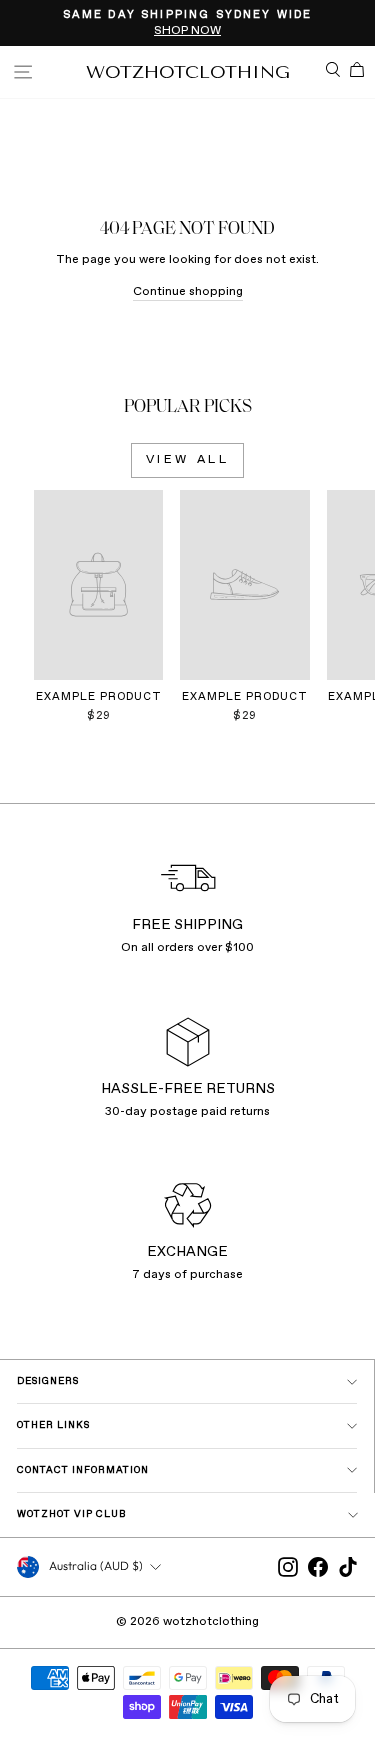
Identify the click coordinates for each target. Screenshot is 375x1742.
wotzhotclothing (188, 72)
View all (188, 460)
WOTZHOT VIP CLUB (72, 1514)
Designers (48, 1381)
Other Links (53, 1425)
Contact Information (83, 1470)
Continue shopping (188, 292)
